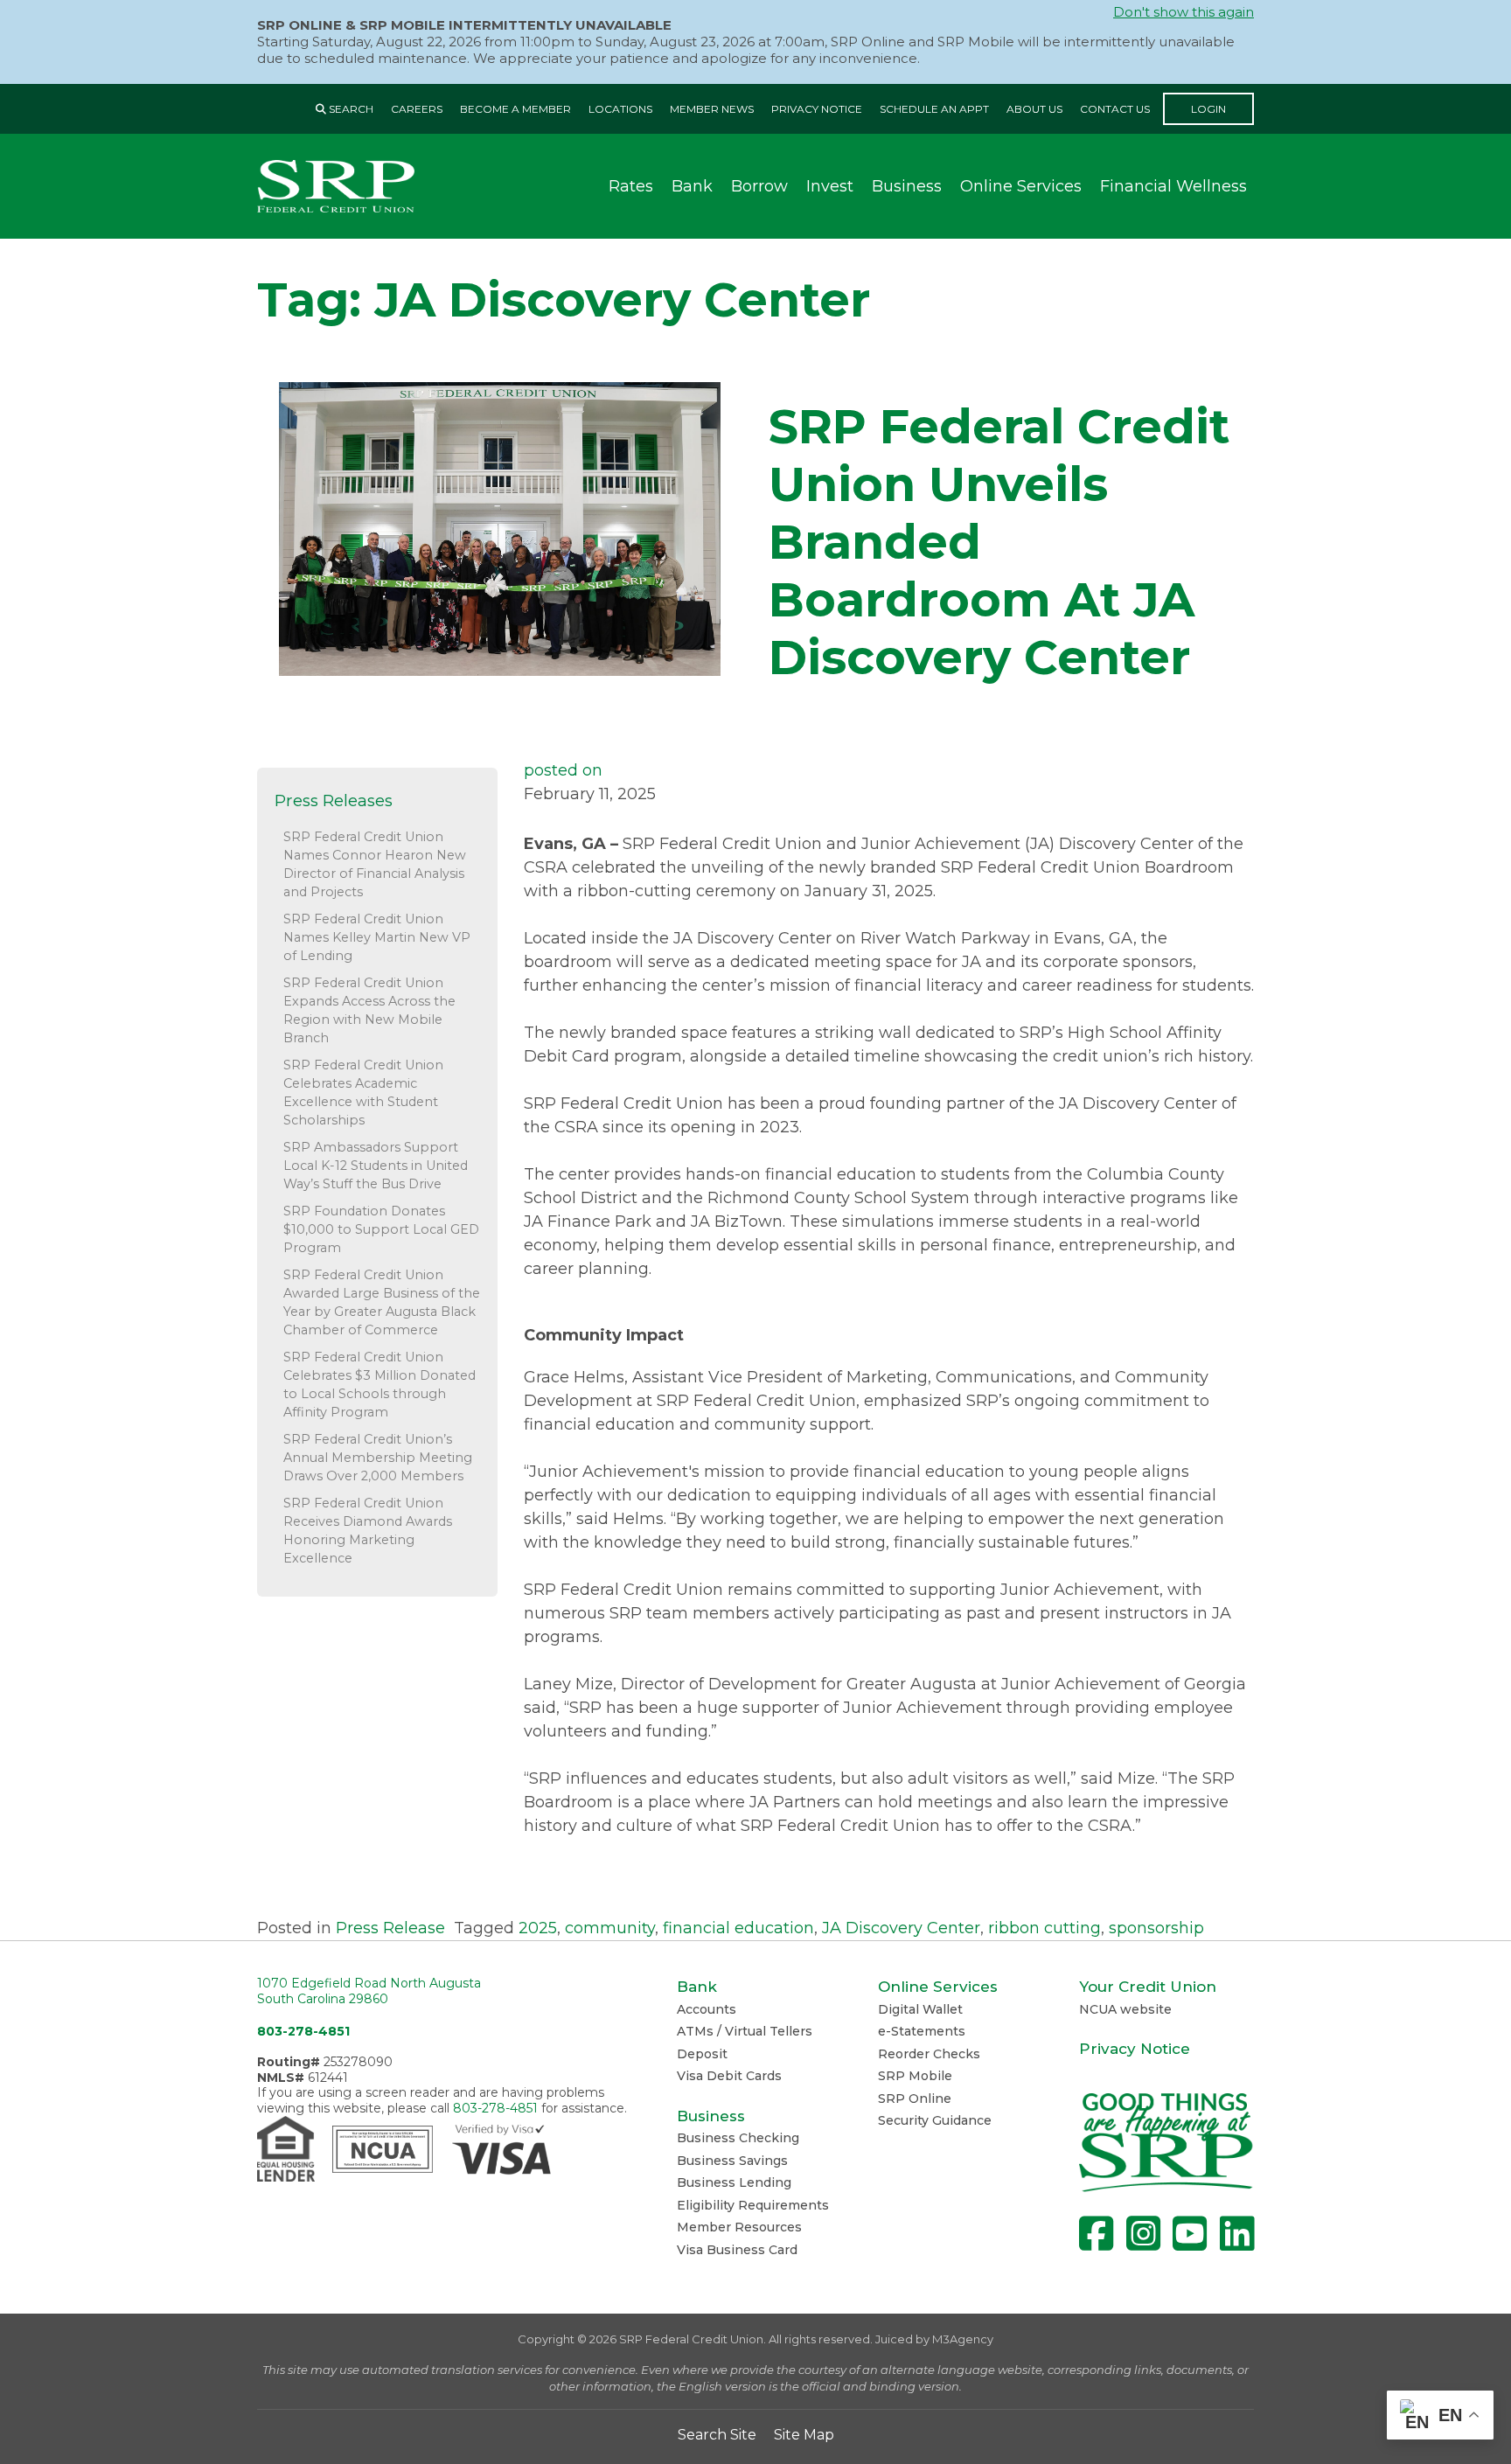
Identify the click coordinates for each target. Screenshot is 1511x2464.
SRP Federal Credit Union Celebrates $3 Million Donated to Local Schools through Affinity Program (379, 1385)
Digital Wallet (920, 2009)
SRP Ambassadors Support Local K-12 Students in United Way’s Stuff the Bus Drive (376, 1166)
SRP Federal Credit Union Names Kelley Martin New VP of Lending (377, 937)
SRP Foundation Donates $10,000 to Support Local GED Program (381, 1229)
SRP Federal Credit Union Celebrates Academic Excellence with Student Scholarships (363, 1093)
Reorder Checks (929, 2054)
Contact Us (1115, 109)
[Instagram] (1143, 2234)
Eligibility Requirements (753, 2205)
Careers (417, 109)
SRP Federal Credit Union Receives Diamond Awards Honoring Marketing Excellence (368, 1531)
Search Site (717, 2435)
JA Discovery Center (901, 1928)
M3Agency (963, 2339)
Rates (631, 186)
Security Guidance (935, 2120)
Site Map (804, 2435)
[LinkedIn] (1237, 2234)
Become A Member (515, 109)
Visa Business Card (737, 2250)
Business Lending (734, 2182)
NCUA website (1125, 2009)
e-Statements (922, 2031)
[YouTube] (1190, 2234)
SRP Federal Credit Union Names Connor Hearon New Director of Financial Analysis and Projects (375, 864)
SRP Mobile (915, 2076)
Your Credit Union (1148, 1987)
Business (907, 186)
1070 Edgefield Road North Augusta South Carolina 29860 (369, 1991)
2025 (538, 1928)
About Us (1034, 109)
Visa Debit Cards (729, 2076)
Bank (692, 186)
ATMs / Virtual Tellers (745, 2031)
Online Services (1021, 186)
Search (350, 109)
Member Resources (739, 2227)
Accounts (707, 2009)
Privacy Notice (817, 109)
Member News (712, 109)
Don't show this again (1184, 12)
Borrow (759, 186)
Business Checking (738, 2138)
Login (1208, 109)
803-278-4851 (303, 2031)
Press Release (390, 1928)
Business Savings (732, 2161)
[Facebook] (1096, 2234)
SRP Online (915, 2099)
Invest (830, 186)
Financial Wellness (1173, 186)
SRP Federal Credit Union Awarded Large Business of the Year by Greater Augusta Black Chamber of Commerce (382, 1302)
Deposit (702, 2054)
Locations (620, 109)
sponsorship (1156, 1928)
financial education (738, 1928)
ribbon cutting (1044, 1928)
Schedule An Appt (934, 109)
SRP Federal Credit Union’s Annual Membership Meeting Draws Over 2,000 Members (378, 1458)
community (610, 1928)
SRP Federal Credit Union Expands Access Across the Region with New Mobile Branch (369, 1010)
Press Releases (334, 800)
